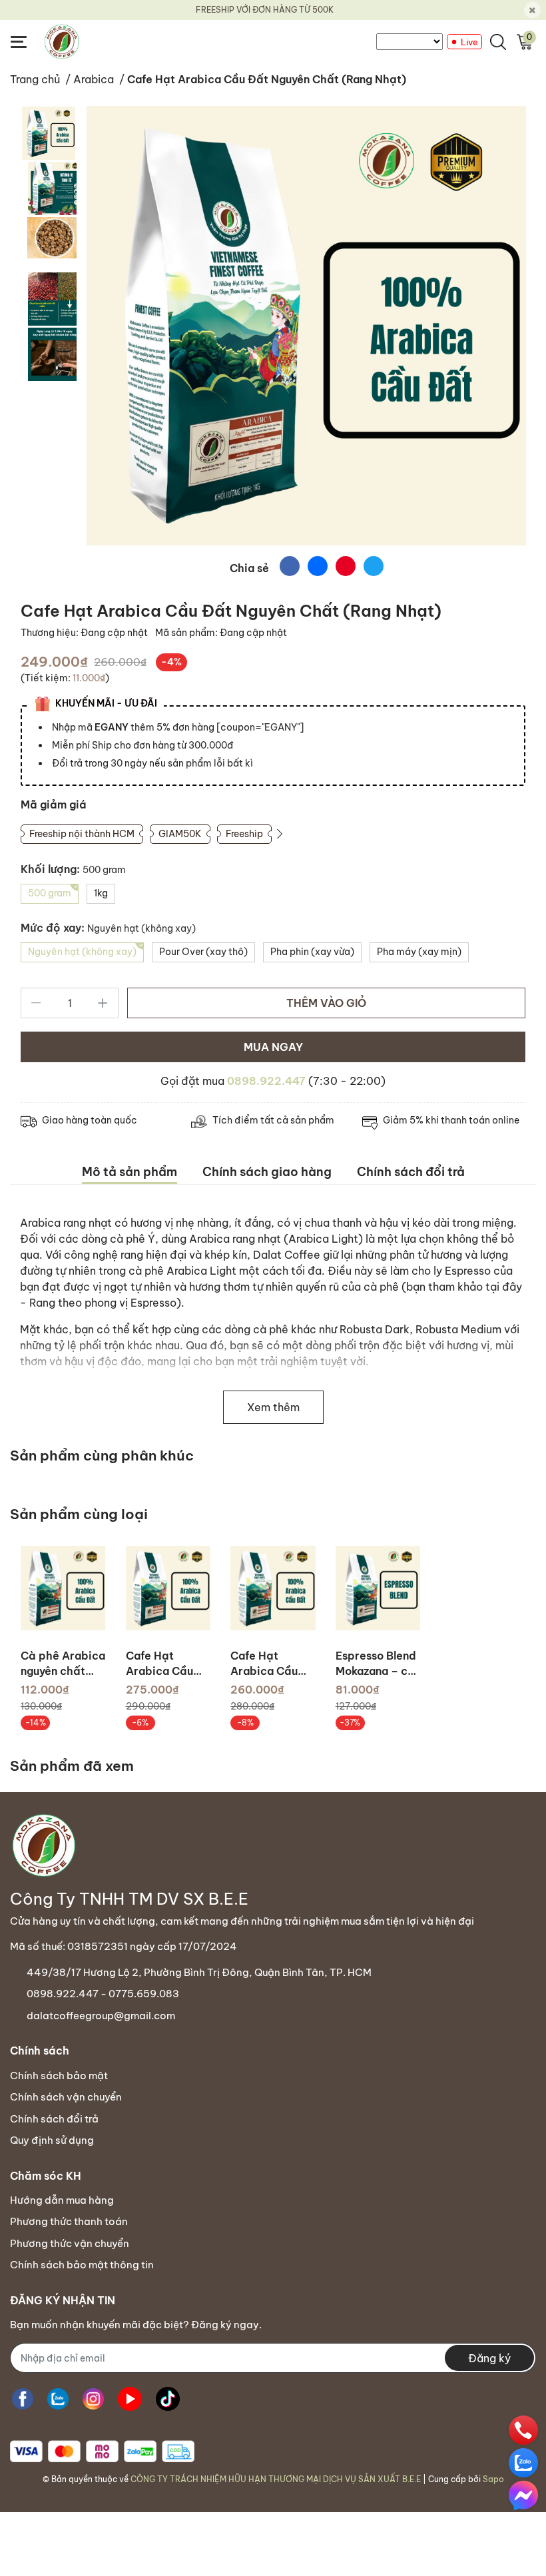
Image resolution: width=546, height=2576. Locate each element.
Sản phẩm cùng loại (79, 1514)
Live (469, 42)
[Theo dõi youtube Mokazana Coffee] (130, 2399)
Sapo (493, 2479)
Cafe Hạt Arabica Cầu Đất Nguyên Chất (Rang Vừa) (264, 1664)
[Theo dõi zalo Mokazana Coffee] (58, 2399)
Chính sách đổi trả (54, 2119)
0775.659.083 (144, 1994)
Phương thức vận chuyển (70, 2243)
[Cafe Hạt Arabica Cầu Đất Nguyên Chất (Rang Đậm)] (168, 1588)
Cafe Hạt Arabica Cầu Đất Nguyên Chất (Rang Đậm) (159, 1664)
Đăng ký (489, 2358)
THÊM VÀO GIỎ (326, 1003)
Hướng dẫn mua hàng (62, 2200)
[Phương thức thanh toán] (102, 2451)
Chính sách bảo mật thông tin (82, 2265)
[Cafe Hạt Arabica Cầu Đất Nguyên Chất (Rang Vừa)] (273, 1588)
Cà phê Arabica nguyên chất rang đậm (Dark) (63, 1664)
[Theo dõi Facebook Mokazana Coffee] (23, 2399)
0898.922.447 (266, 1081)
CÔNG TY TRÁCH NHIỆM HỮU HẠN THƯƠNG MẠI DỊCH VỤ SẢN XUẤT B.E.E (276, 2479)
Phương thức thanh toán (69, 2221)
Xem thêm (273, 1407)
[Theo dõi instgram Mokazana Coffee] (93, 2399)
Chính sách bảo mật (59, 2076)
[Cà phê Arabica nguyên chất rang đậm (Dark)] (63, 1588)
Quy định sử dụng (52, 2140)
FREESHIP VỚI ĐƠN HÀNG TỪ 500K (265, 10)
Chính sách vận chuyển (66, 2097)
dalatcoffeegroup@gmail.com (101, 2016)
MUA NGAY (273, 1047)
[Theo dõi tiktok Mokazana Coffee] (168, 2399)
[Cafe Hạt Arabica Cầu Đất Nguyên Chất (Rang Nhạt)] (306, 326)
